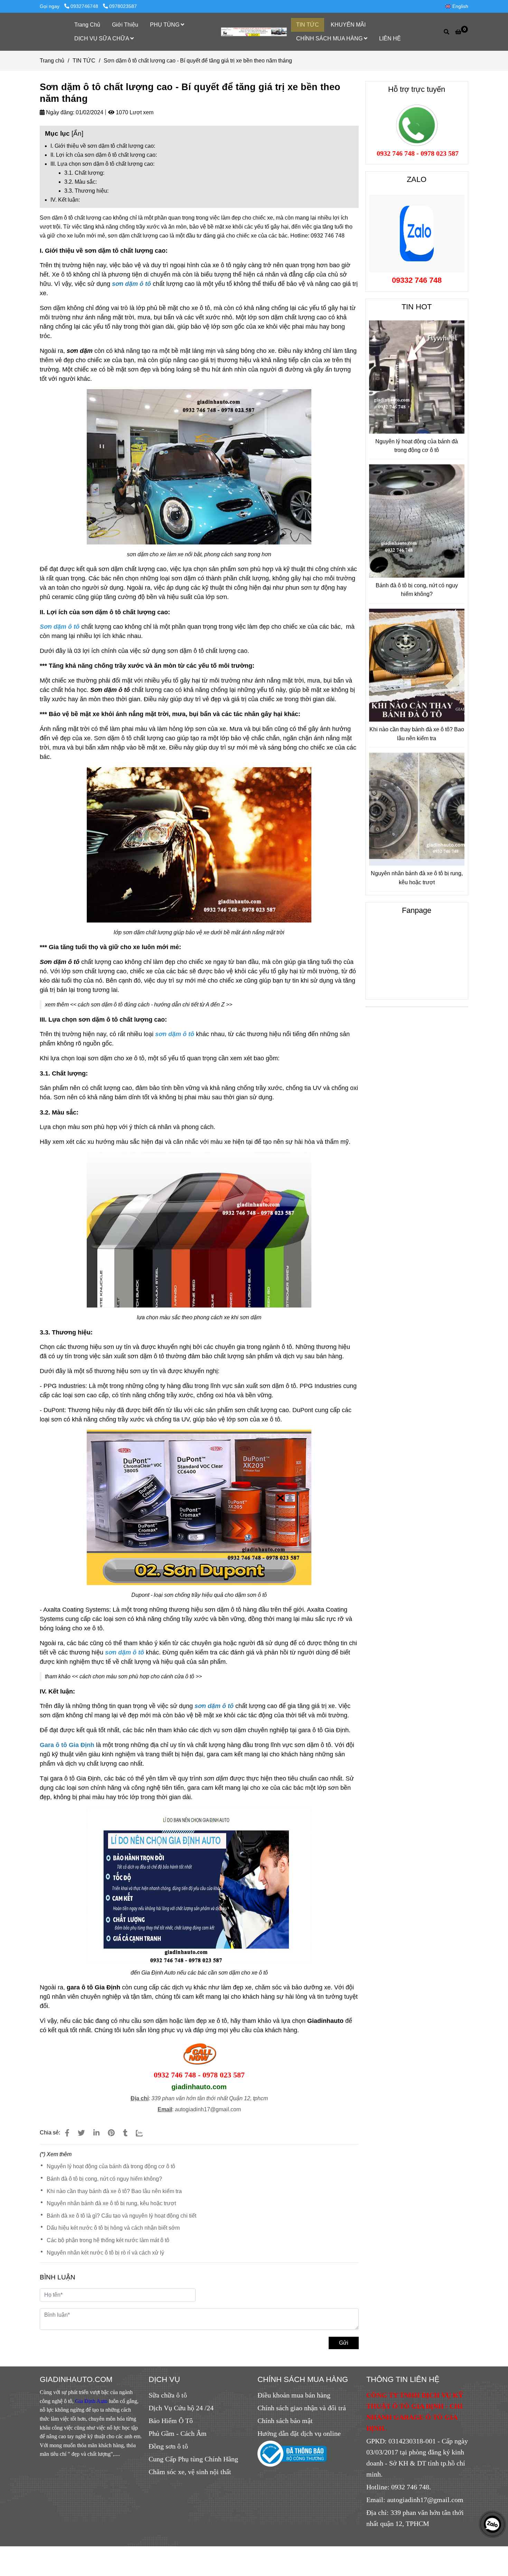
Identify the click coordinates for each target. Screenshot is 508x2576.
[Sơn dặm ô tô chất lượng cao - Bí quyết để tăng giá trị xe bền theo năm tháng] (254, 32)
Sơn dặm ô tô (56, 218)
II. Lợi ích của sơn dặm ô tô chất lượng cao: (104, 155)
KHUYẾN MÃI (348, 25)
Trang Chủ (87, 25)
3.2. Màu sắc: (81, 182)
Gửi (344, 2343)
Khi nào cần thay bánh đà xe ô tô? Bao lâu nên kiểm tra (114, 2191)
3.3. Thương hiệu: (86, 191)
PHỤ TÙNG (165, 25)
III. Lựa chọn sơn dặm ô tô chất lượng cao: (102, 164)
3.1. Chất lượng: (84, 173)
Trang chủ (52, 61)
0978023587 (123, 6)
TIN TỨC (308, 25)
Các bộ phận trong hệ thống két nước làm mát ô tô (108, 2240)
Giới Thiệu (125, 25)
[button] (458, 6)
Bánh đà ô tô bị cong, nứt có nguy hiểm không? (104, 2179)
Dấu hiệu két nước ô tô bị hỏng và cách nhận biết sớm (113, 2228)
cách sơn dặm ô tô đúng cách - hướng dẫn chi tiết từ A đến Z (151, 1005)
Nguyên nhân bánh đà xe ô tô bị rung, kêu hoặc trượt (111, 2203)
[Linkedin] (96, 2133)
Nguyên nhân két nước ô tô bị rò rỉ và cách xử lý (105, 2253)
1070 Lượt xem (134, 112)
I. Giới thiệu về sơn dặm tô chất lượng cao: (103, 146)
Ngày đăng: (59, 112)
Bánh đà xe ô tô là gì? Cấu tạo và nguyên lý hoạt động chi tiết (121, 2216)
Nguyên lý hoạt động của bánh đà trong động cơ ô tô (111, 2166)
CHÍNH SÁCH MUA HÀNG (330, 38)
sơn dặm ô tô (131, 284)
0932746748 (85, 6)
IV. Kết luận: (65, 200)
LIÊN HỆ (390, 38)
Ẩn (77, 133)
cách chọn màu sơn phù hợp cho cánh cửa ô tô (137, 1676)
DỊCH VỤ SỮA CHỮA (102, 38)
